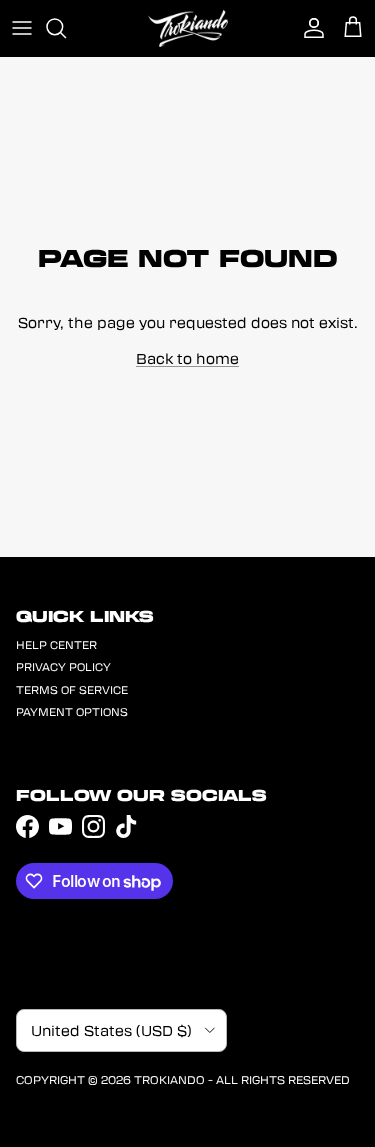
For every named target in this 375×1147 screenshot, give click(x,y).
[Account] (309, 28)
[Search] (66, 28)
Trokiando (169, 1079)
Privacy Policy (63, 666)
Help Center (56, 644)
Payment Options (72, 711)
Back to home (187, 358)
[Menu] (22, 28)
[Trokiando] (188, 28)
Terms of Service (72, 689)
